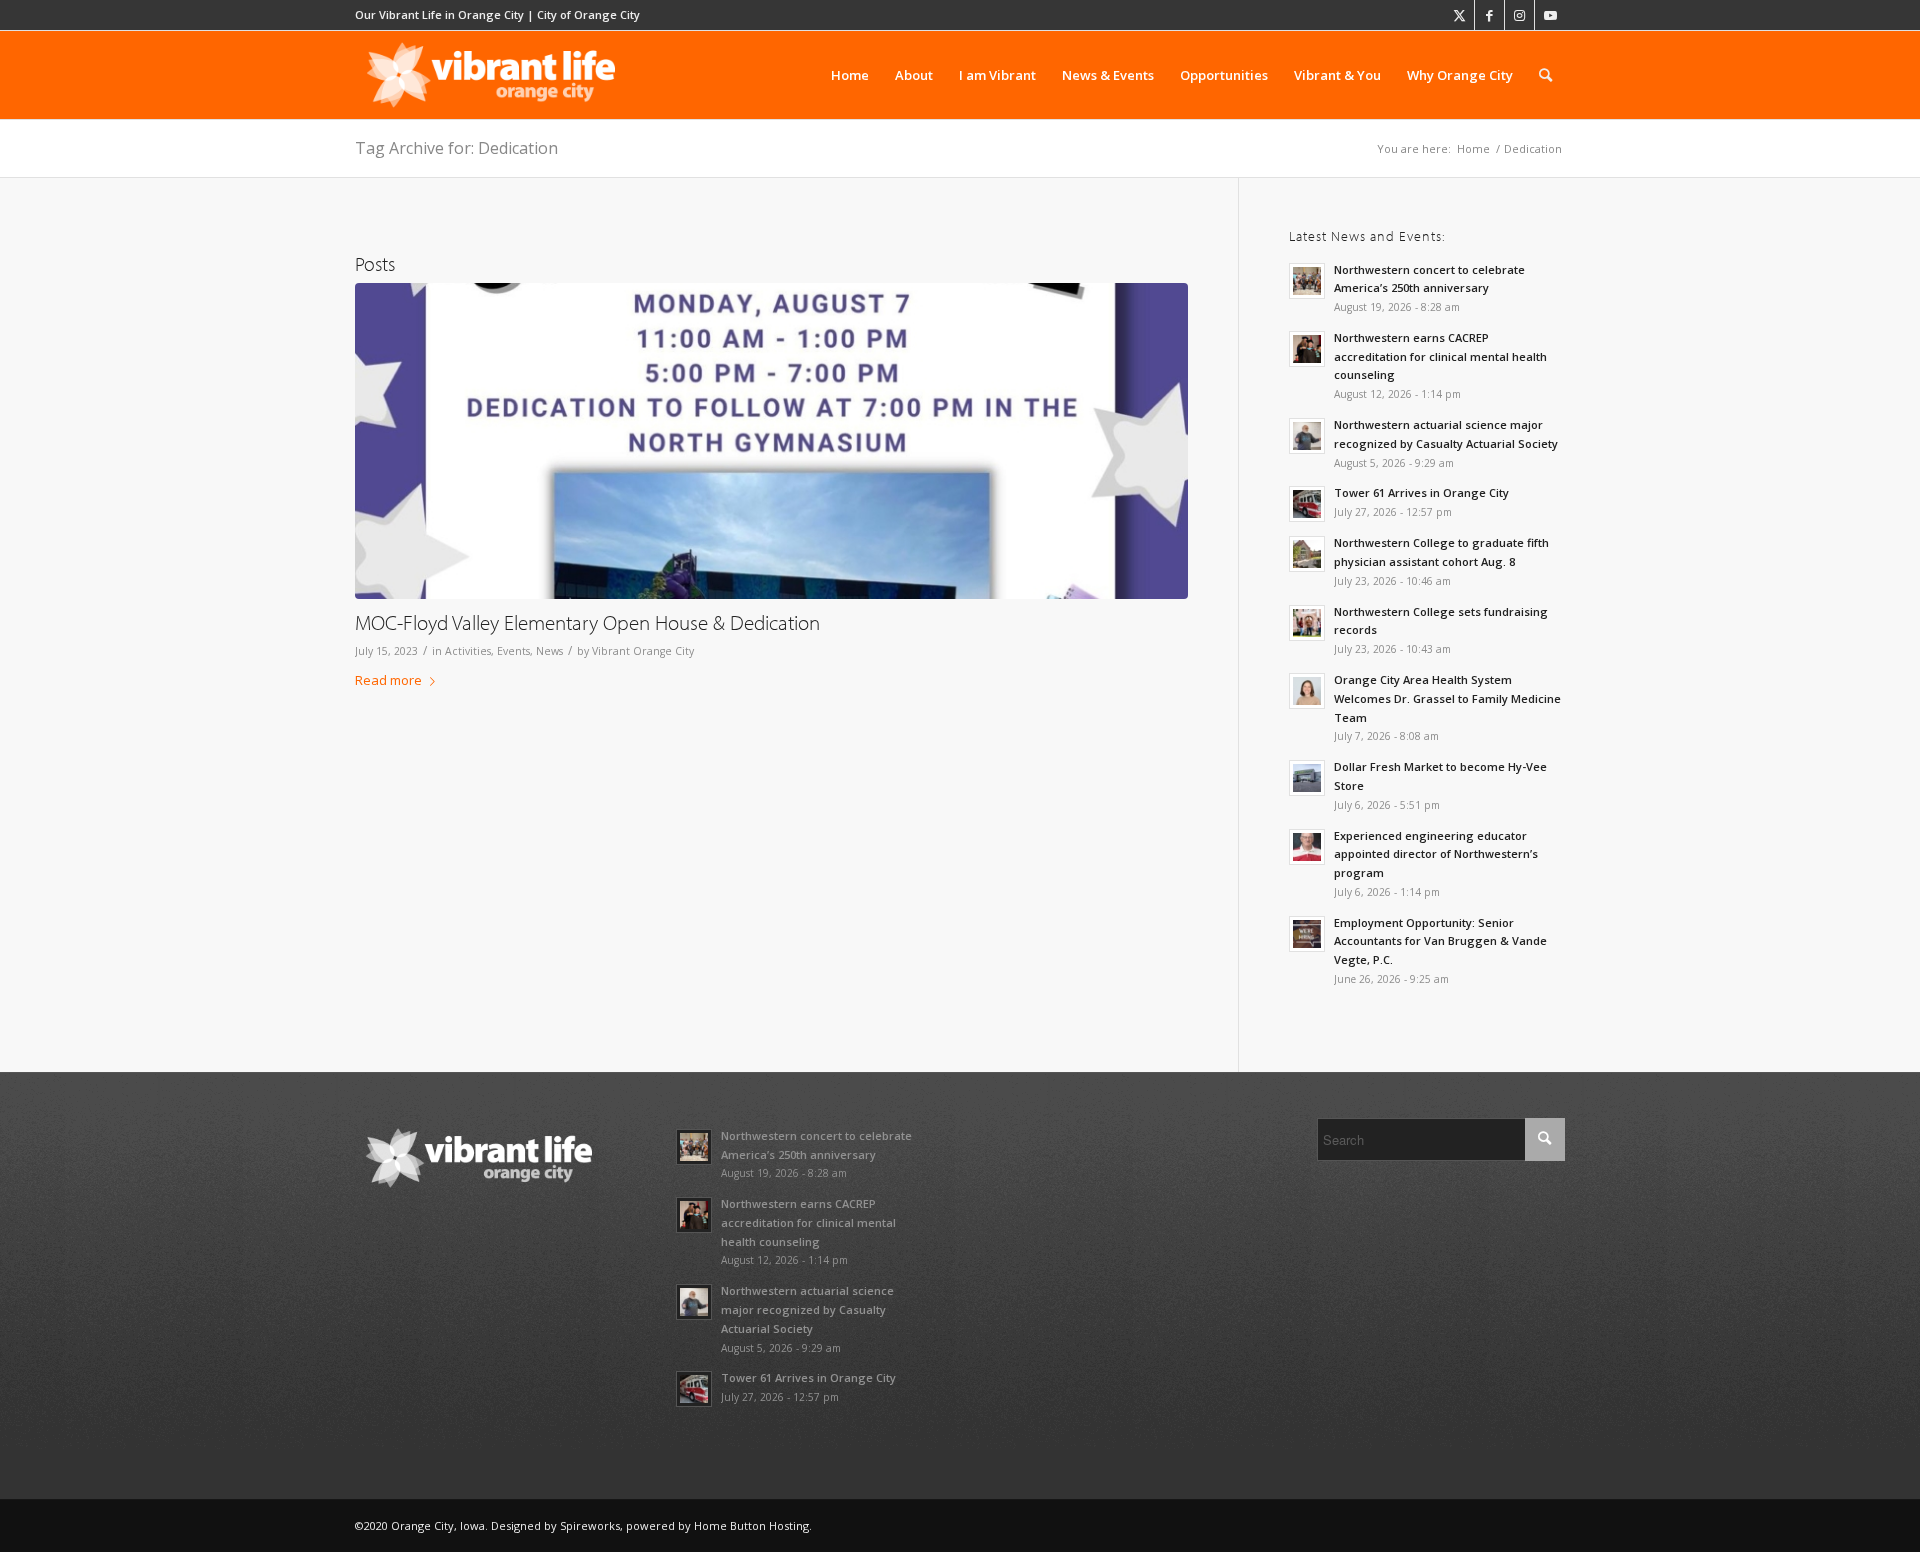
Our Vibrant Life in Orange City (439, 14)
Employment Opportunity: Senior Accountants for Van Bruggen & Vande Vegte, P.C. (1440, 941)
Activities (468, 651)
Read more (388, 680)
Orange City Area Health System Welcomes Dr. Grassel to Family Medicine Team (1447, 698)
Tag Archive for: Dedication (456, 148)
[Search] (1545, 75)
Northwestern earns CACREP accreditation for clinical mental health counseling (1440, 356)
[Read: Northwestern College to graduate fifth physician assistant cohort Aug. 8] (1307, 554)
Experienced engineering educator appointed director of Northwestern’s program (1436, 854)
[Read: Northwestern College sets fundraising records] (1307, 623)
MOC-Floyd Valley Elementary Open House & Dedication (587, 622)
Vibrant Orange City (643, 651)
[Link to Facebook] (1489, 15)
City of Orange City (588, 14)
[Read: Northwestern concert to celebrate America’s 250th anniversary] (1307, 281)
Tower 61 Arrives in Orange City (1421, 492)
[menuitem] (850, 75)
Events (513, 651)
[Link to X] (1459, 15)
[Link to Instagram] (1519, 15)
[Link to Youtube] (1550, 15)
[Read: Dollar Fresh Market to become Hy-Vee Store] (1307, 778)
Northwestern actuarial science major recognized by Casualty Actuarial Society (807, 1309)
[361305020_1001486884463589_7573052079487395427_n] (771, 441)
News (549, 651)
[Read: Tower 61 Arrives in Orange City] (1307, 504)
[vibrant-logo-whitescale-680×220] (491, 75)
